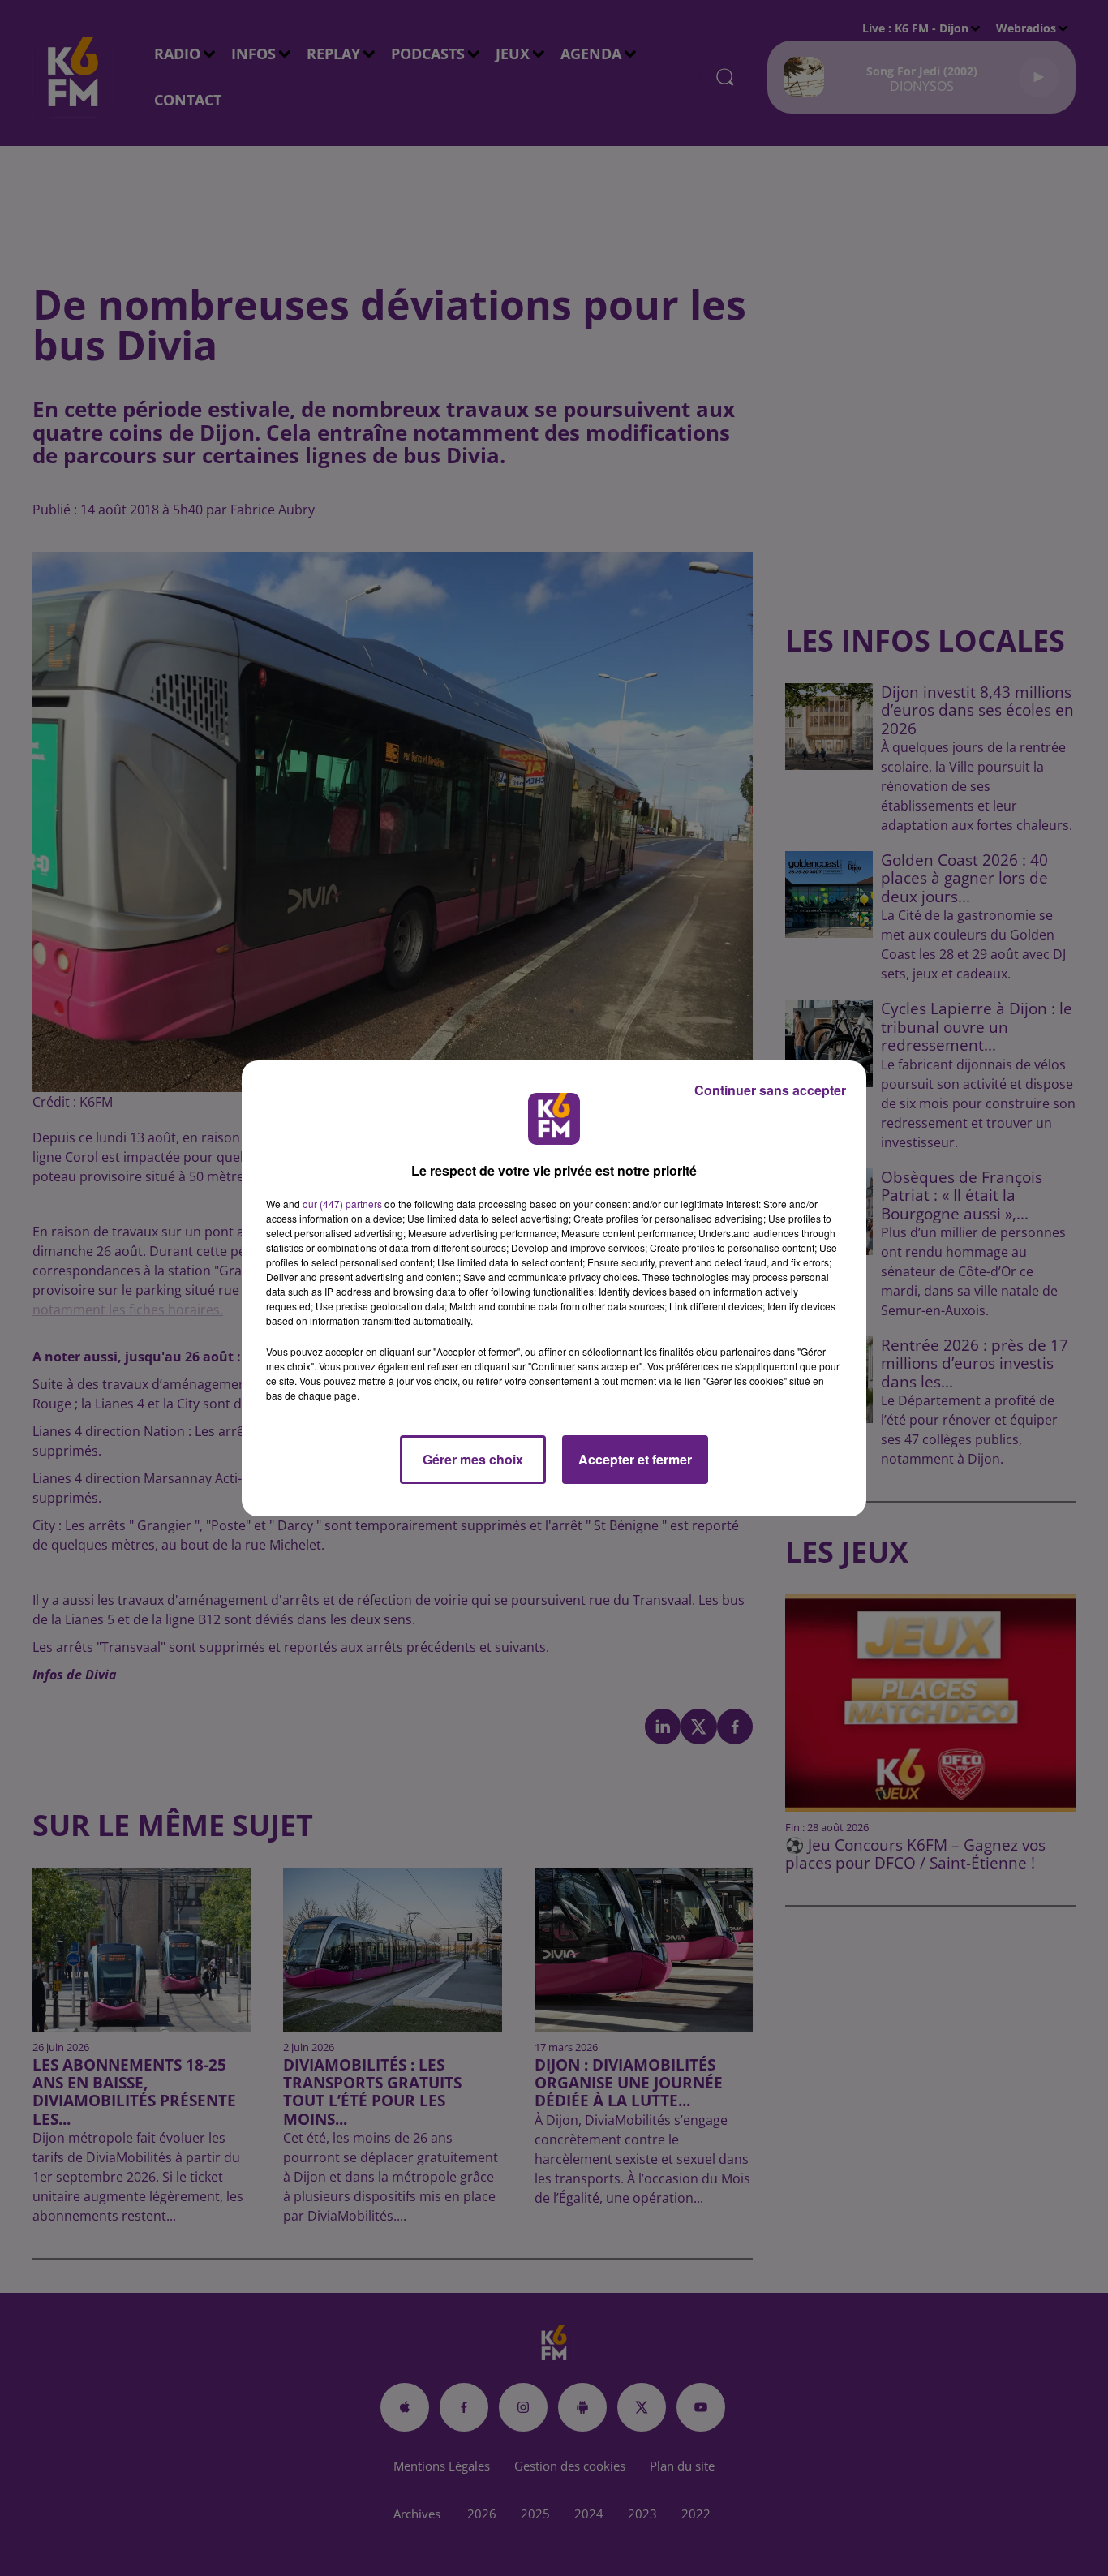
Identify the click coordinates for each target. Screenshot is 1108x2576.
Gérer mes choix (473, 1459)
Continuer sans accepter (770, 1090)
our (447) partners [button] (342, 1204)
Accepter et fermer (635, 1459)
